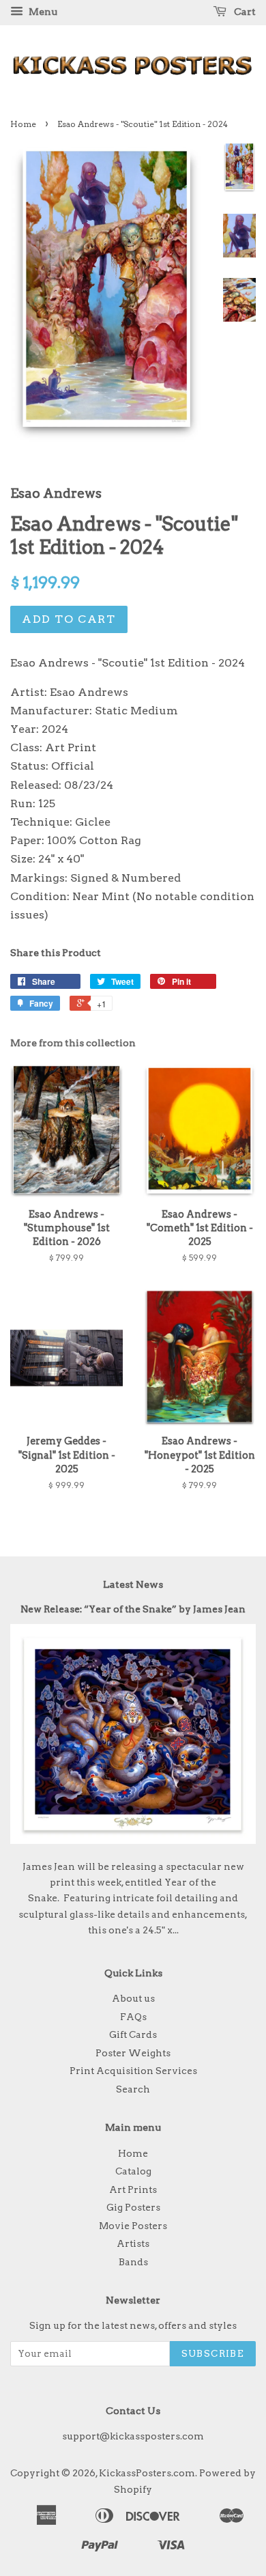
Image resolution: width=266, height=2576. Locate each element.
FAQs (133, 2017)
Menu (42, 12)
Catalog (133, 2171)
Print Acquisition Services (133, 2071)
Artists (133, 2243)
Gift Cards (133, 2034)
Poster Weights (133, 2053)
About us (133, 1998)
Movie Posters (133, 2226)
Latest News (133, 1584)
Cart (244, 12)
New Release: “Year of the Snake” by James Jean (133, 1609)
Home (23, 124)
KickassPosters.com (147, 2473)
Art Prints (133, 2189)
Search (133, 2089)
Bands (133, 2262)
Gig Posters (133, 2207)
